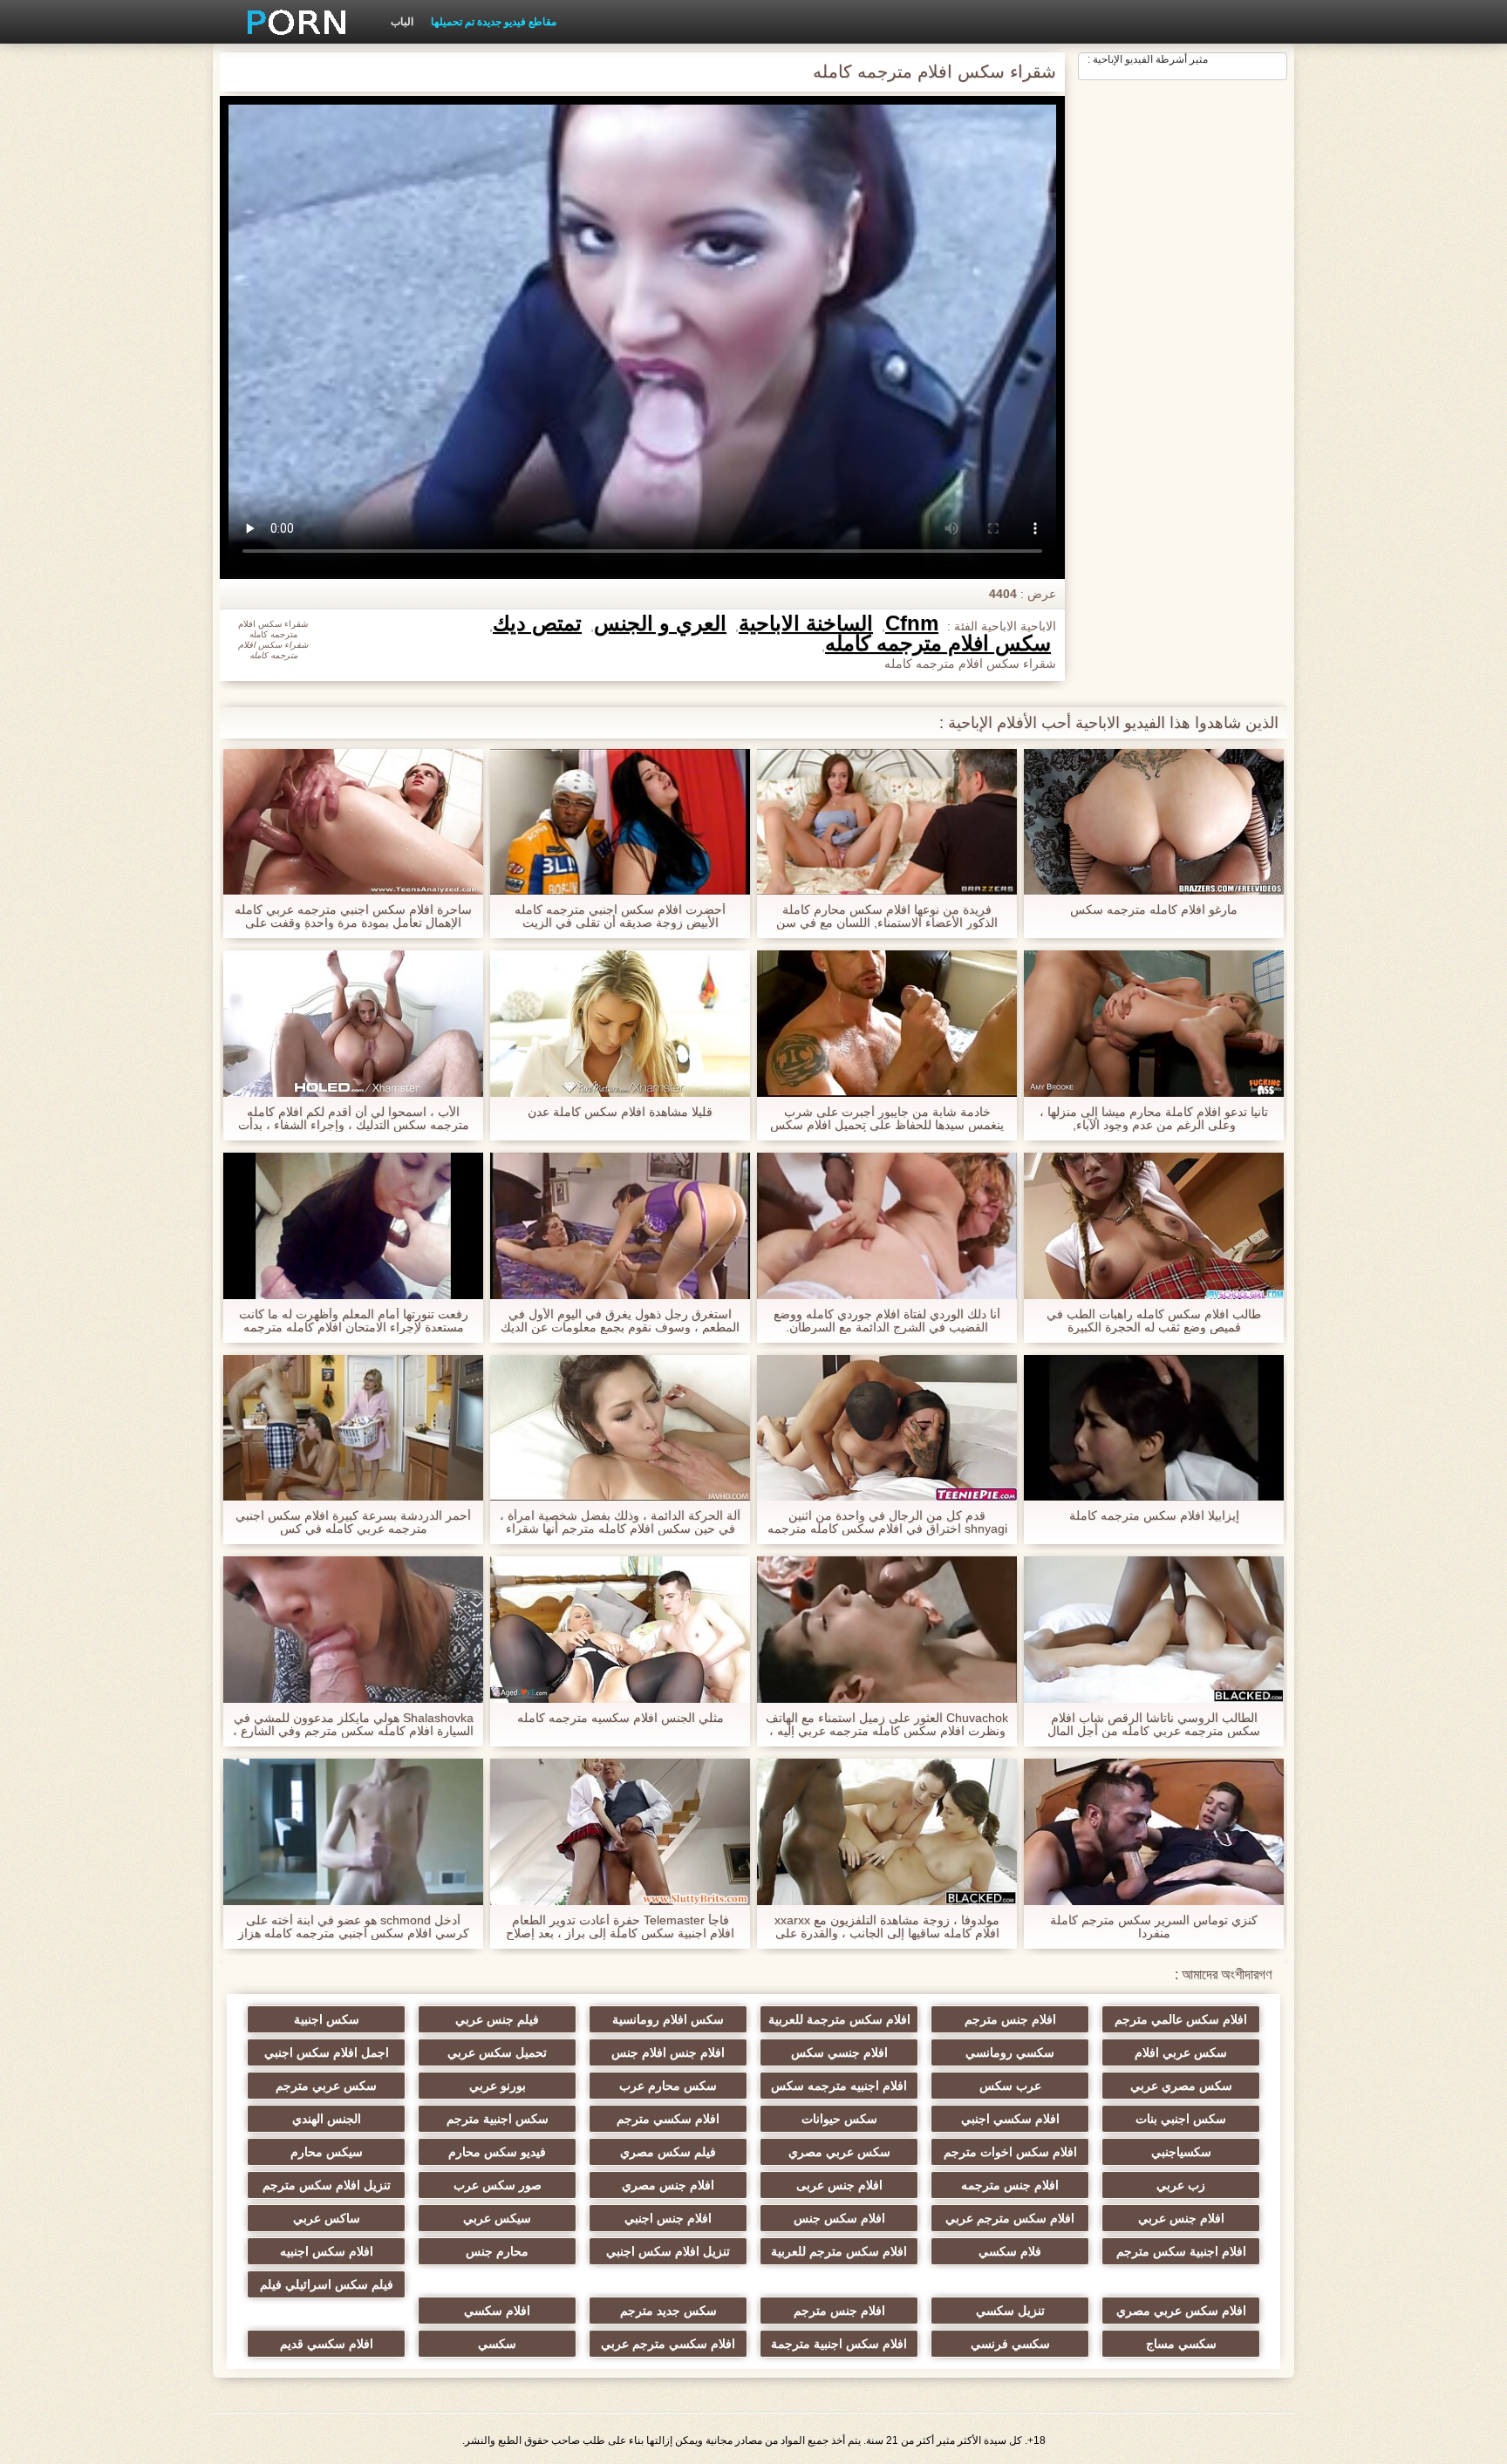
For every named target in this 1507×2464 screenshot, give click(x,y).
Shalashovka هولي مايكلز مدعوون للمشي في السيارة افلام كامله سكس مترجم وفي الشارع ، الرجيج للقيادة (353, 1725)
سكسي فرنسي (1010, 2344)
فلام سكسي (1010, 2251)
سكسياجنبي (1181, 2152)
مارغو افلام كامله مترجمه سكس (1154, 910)
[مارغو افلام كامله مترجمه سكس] (1154, 822)
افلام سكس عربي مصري (1181, 2311)
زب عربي (1181, 2185)
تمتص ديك (537, 623)
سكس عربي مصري (839, 2152)
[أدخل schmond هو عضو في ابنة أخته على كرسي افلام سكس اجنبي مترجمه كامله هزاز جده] (353, 1832)
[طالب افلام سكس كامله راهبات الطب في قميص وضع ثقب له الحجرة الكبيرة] (1154, 1226)
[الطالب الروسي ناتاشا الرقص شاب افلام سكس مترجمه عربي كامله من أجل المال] (1154, 1630)
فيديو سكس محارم (497, 2152)
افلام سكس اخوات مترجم (1010, 2152)
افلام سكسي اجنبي (1010, 2119)
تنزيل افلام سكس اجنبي (668, 2251)
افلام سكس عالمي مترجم (1181, 2019)
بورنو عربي (498, 2086)
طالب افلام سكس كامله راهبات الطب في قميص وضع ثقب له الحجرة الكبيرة (1154, 1321)
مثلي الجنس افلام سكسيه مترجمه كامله (621, 1718)
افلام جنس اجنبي (668, 2218)
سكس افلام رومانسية (668, 2019)
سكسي (497, 2344)
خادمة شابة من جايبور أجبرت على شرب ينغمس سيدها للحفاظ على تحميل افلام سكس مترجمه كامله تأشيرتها (887, 1119)
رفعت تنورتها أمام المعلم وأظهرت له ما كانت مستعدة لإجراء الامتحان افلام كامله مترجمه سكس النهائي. (354, 1321)
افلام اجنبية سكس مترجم (1181, 2251)
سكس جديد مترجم (668, 2311)
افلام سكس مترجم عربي (1010, 2218)
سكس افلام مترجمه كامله (938, 643)
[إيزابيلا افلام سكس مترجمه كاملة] (1154, 1428)
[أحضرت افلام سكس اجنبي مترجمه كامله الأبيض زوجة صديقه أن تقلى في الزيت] (620, 822)
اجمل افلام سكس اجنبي (327, 2052)
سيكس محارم (327, 2152)
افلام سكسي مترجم (668, 2119)
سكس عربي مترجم (326, 2086)
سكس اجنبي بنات (1181, 2119)
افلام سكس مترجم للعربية (839, 2251)
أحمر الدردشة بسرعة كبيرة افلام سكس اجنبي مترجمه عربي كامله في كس (353, 1522)
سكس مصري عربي (1181, 2086)
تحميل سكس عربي (497, 2052)
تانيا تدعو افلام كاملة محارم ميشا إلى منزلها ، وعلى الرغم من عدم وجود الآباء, (1154, 1119)
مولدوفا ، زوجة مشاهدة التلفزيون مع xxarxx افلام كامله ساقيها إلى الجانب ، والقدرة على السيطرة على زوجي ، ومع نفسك (887, 1927)
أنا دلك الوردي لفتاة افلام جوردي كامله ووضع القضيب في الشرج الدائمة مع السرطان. (887, 1321)
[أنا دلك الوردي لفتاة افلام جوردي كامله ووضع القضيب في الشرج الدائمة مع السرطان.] (887, 1226)
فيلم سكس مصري (668, 2152)
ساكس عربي (327, 2218)
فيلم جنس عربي (497, 2019)
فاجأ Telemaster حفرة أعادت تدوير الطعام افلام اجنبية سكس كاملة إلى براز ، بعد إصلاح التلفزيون (620, 1927)
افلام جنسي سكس (839, 2052)
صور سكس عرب (498, 2185)
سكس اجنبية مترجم (498, 2119)
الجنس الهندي (327, 2119)
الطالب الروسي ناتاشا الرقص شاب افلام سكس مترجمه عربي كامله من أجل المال (1154, 1725)
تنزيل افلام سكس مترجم (327, 2185)
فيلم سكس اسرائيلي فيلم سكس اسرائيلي (327, 2288)
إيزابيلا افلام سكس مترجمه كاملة (1154, 1516)
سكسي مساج (1181, 2344)
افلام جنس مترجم (1010, 2019)
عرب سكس (1010, 2086)
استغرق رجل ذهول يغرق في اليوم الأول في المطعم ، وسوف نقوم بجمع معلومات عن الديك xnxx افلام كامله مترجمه (620, 1321)
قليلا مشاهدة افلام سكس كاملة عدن (620, 1112)
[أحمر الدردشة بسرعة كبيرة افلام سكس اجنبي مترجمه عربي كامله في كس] (353, 1428)
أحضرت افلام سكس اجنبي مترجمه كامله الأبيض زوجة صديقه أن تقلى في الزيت (620, 916)
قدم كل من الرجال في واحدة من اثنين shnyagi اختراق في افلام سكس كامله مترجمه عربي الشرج (887, 1522)
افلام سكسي (497, 2311)
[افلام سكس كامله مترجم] (290, 22)
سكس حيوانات (839, 2119)
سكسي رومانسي (1010, 2052)
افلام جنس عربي (1181, 2218)
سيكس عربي (497, 2218)
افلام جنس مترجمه (1010, 2185)
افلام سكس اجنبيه (327, 2251)
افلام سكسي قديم (327, 2344)
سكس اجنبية (327, 2019)
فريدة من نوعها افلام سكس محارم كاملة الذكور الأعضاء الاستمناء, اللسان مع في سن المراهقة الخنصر (887, 916)
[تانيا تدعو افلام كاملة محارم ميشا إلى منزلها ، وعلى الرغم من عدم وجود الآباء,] (1154, 1024)
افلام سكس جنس (839, 2218)
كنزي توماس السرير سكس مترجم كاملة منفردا (1154, 1927)
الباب (402, 22)
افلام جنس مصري (668, 2185)
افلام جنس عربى (839, 2185)
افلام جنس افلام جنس (668, 2052)
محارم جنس (497, 2251)
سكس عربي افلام (1181, 2052)
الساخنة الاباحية (806, 623)
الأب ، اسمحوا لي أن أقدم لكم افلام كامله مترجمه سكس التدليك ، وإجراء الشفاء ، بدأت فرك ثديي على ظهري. (354, 1119)
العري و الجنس (660, 623)
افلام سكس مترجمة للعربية (839, 2019)
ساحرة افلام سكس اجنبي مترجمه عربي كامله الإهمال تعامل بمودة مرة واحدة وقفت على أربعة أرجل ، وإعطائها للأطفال (353, 916)
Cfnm (912, 623)
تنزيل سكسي (1010, 2311)
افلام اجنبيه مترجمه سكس (839, 2086)
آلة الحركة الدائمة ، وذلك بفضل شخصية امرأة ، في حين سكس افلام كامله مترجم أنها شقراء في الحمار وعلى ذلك (620, 1522)
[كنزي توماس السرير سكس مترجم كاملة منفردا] (1154, 1832)
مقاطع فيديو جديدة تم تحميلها (494, 22)
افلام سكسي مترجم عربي (668, 2344)
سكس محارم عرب (668, 2086)
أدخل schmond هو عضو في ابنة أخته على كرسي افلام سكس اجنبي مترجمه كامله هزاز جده (354, 1927)
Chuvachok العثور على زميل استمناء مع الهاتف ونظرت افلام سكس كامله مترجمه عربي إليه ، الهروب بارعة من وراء (887, 1725)
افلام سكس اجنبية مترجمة (839, 2344)
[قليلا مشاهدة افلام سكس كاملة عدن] (620, 1024)
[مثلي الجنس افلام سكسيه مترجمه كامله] (620, 1630)
